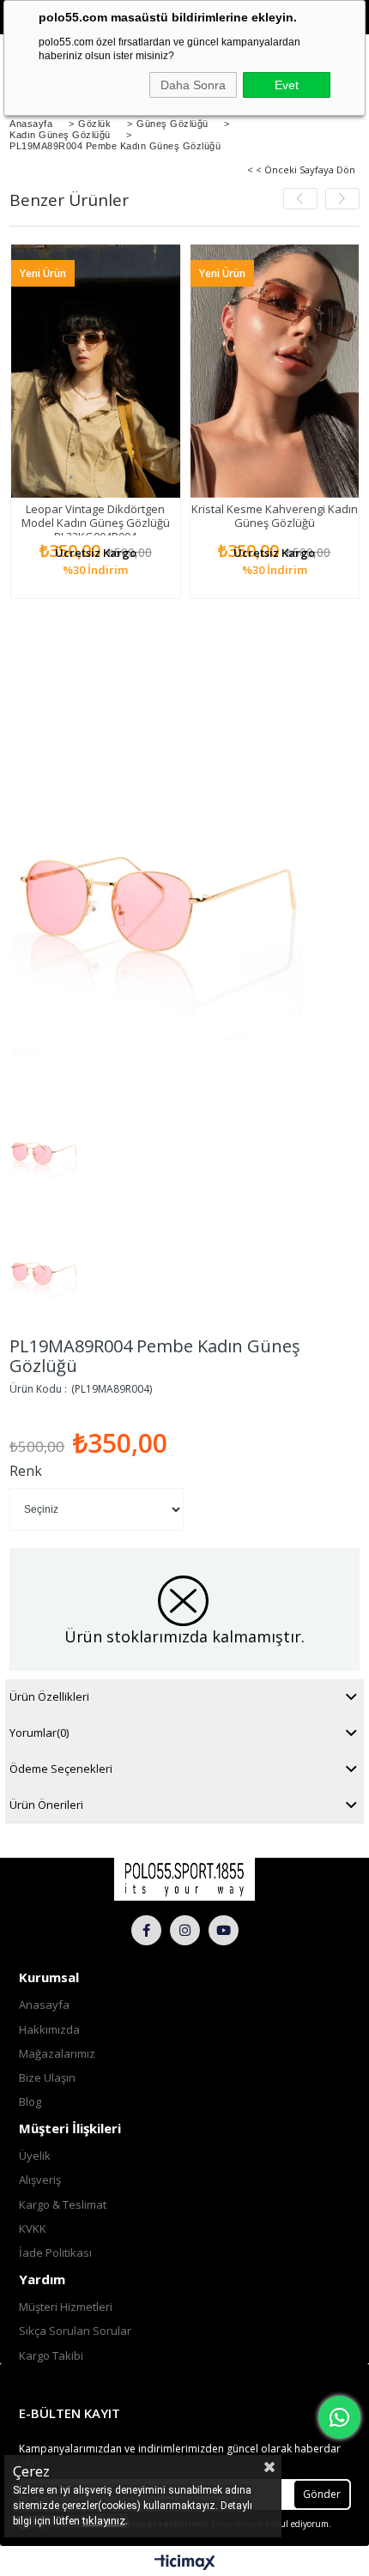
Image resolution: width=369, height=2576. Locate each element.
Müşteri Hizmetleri (66, 2307)
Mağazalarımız (57, 2053)
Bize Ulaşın (47, 2077)
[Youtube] (224, 1930)
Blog (30, 2101)
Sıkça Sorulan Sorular (75, 2331)
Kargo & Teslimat (63, 2204)
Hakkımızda (49, 2029)
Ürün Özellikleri (49, 1696)
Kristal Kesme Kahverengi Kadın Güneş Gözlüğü (275, 516)
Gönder (322, 2494)
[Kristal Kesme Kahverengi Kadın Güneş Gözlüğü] (275, 371)
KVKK (33, 2228)
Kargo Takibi (51, 2355)
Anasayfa (44, 2005)
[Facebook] (146, 1930)
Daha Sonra (193, 85)
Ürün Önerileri (46, 1805)
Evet (287, 85)
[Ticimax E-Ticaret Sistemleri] (185, 2563)
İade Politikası (55, 2252)
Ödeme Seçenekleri (61, 1769)
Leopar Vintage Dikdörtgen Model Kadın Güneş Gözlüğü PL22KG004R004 (96, 523)
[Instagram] (185, 1930)
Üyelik (35, 2156)
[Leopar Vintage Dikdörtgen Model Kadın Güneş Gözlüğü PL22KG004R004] (96, 371)
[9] (184, 1879)
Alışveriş (40, 2180)
